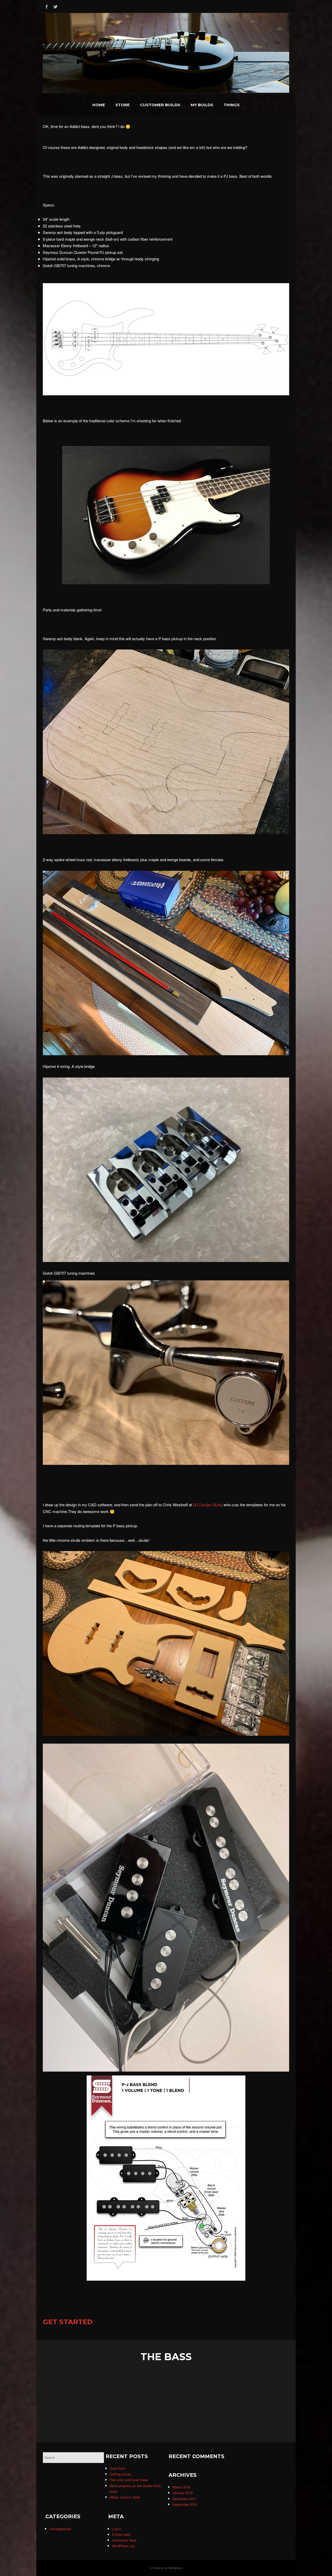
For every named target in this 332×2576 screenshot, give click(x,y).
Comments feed (124, 2540)
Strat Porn (117, 2468)
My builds (202, 105)
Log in (117, 2529)
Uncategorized (60, 2529)
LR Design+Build (207, 1505)
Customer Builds (160, 105)
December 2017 (184, 2499)
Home (99, 105)
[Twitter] (56, 6)
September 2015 (185, 2504)
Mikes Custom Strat (125, 2497)
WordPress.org (123, 2546)
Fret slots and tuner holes (129, 2480)
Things (232, 105)
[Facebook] (47, 6)
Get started (68, 2322)
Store (123, 105)
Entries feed (121, 2534)
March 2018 (181, 2487)
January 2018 (183, 2493)
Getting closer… (122, 2474)
